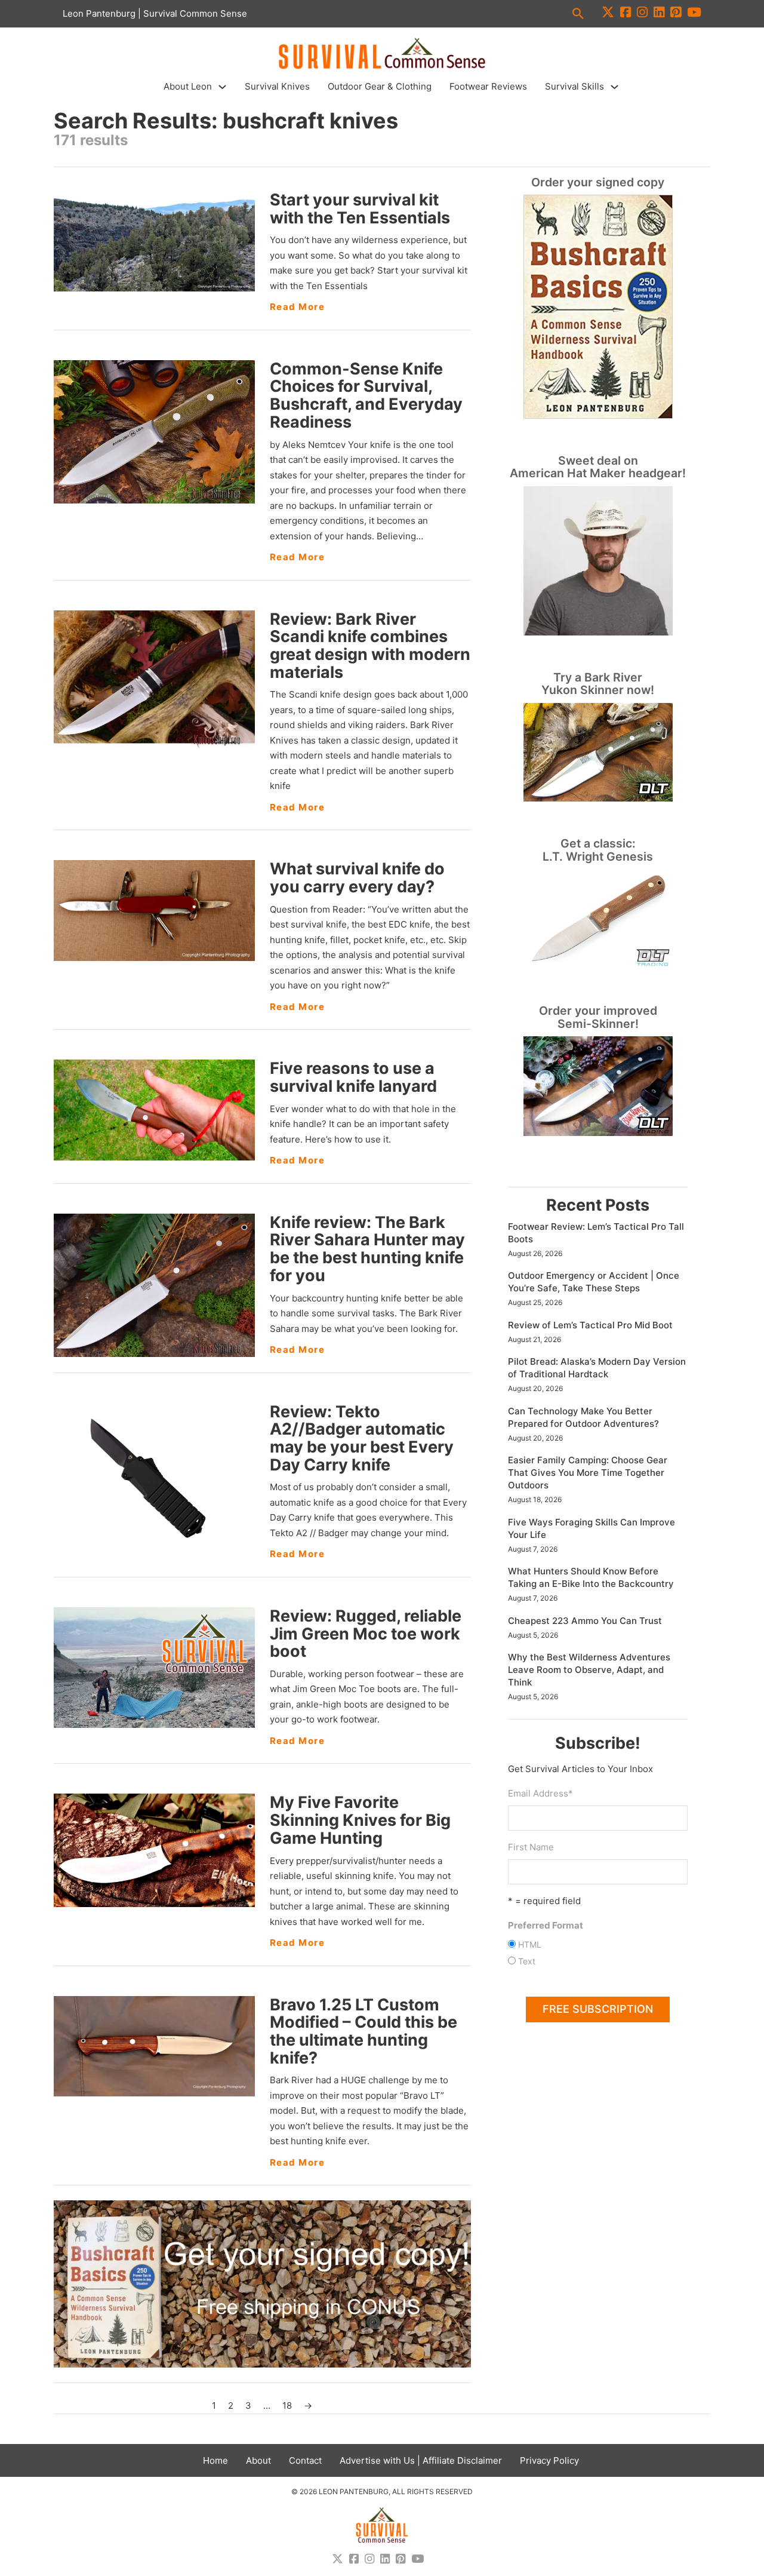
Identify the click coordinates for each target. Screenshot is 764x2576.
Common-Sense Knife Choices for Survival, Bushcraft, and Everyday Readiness (366, 395)
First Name (531, 1847)
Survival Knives (277, 86)
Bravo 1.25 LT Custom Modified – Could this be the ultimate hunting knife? (363, 2031)
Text (527, 1961)
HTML (530, 1944)
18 (287, 2405)
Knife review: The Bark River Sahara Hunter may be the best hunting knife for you (367, 1249)
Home (215, 2460)
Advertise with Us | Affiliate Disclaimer (421, 2460)
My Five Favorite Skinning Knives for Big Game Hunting (360, 1820)
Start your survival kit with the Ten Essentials (360, 209)
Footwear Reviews (488, 86)
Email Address (540, 1793)
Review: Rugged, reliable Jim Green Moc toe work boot (366, 1634)
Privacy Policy (549, 2460)
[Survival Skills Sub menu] (614, 87)
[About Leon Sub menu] (222, 87)
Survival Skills (574, 86)
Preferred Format (546, 1925)
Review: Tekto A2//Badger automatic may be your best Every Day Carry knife (362, 1438)
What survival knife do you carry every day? (357, 878)
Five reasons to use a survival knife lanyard (353, 1077)
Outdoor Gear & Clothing (380, 86)
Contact (305, 2460)
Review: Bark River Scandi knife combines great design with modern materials (370, 646)
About (258, 2460)
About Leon (188, 86)
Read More (298, 307)
